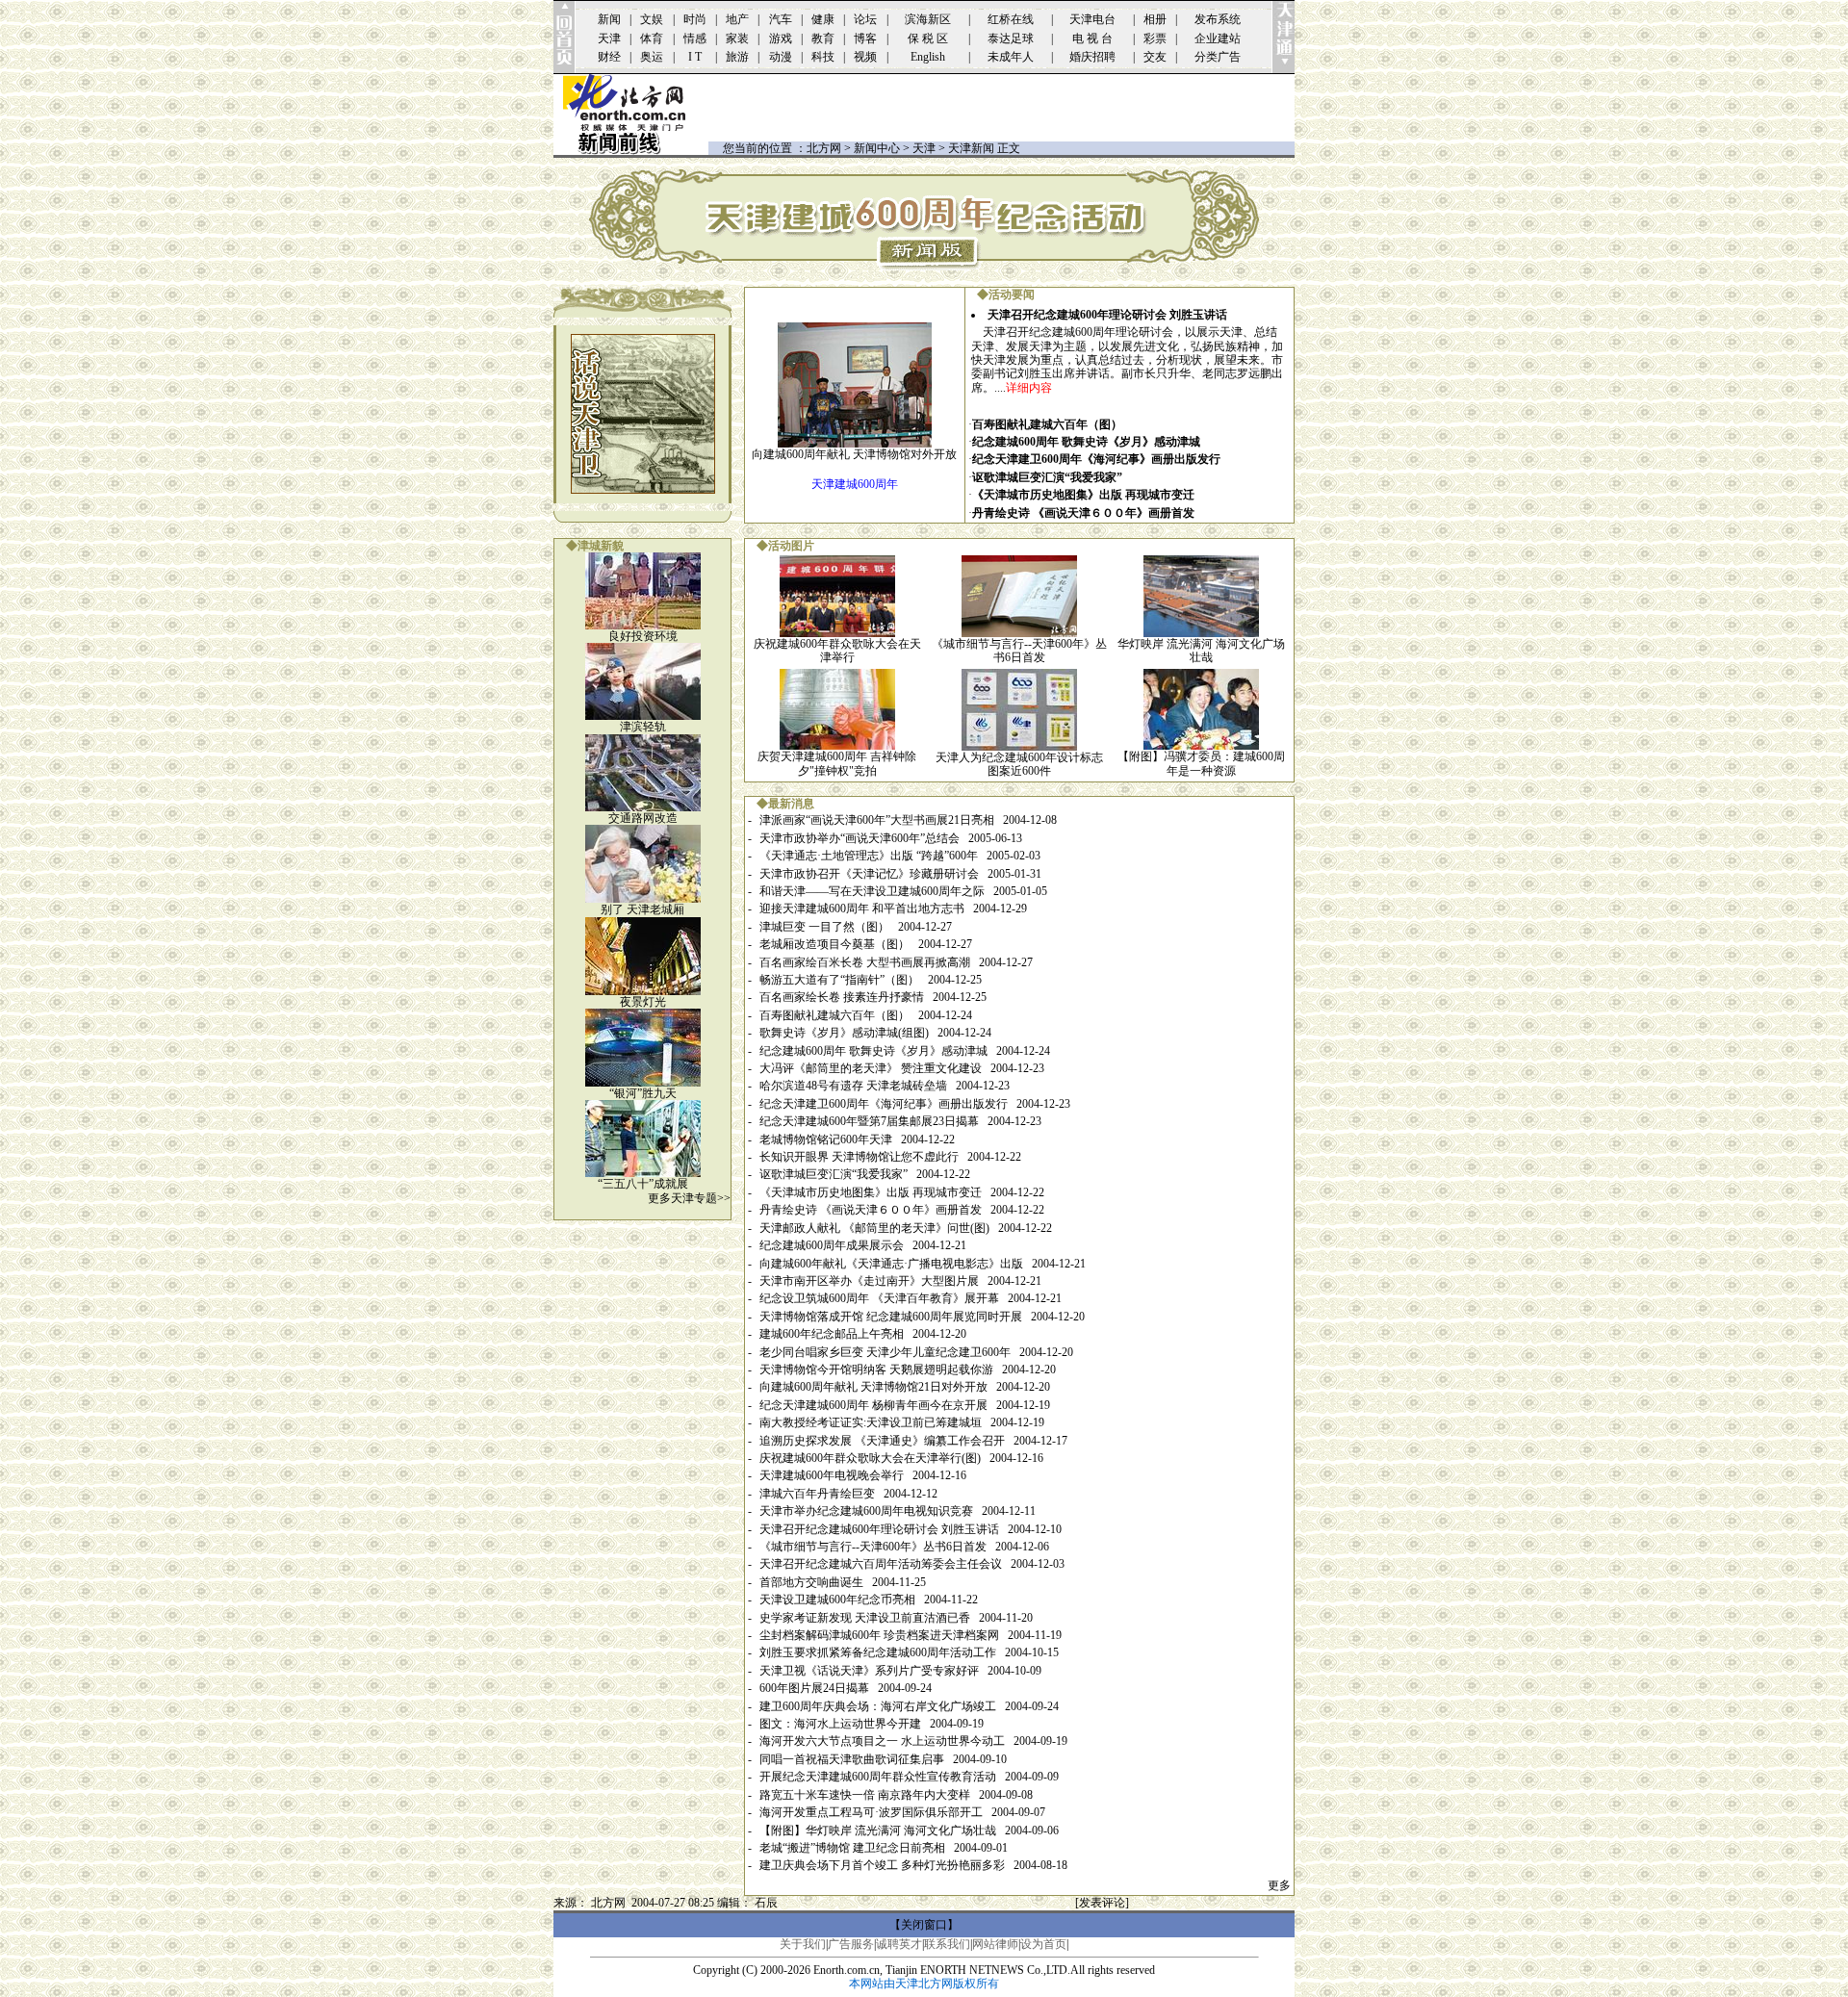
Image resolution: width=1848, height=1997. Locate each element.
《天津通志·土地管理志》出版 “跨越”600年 (869, 856)
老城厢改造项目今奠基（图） (834, 944)
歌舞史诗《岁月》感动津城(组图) (844, 1033)
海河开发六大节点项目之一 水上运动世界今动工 (882, 1741)
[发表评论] (1102, 1903)
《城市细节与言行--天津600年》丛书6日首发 (1019, 651)
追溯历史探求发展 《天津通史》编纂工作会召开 (882, 1441)
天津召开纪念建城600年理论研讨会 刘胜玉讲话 (1107, 315)
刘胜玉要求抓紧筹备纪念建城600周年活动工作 (878, 1652)
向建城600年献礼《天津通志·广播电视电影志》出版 (891, 1264)
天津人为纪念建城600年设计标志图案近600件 (1019, 764)
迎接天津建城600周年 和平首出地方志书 (862, 909)
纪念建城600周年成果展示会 (832, 1245)
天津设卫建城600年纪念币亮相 (837, 1600)
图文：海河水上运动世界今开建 (840, 1724)
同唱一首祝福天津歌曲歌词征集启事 (852, 1759)
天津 (924, 148)
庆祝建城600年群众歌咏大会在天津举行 (837, 651)
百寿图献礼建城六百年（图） (1047, 424)
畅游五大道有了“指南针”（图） (839, 980)
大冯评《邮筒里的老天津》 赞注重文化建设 (871, 1068)
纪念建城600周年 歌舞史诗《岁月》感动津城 (1086, 442)
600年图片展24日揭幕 (814, 1688)
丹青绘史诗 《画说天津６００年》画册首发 (1083, 513)
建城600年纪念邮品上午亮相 (832, 1334)
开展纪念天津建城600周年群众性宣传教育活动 (878, 1777)
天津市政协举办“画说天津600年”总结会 (860, 838)
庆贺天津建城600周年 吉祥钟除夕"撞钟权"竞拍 (837, 763)
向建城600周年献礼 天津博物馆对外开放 (854, 454)
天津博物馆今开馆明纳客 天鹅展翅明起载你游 (876, 1370)
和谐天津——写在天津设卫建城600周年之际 (872, 891)
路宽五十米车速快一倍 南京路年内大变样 (865, 1795)
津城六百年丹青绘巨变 (817, 1494)
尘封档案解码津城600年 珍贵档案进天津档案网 (879, 1635)
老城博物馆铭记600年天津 (826, 1139)
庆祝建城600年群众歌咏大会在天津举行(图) (870, 1458)
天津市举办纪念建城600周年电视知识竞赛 (866, 1511)
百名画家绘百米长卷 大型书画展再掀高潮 (865, 962)
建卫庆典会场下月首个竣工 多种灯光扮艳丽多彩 (882, 1865)
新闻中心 (877, 148)
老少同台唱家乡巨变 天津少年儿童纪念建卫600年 (885, 1352)
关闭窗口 (924, 1925)
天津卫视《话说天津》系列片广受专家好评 (869, 1671)
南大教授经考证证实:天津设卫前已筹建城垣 (871, 1422)
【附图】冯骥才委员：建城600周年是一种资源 (1201, 763)
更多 (1279, 1885)
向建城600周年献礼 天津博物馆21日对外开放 (873, 1387)
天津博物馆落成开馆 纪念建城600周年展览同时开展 (891, 1317)
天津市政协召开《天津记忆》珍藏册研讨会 (869, 874)
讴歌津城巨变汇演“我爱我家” (1047, 477)
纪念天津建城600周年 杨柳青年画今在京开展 (873, 1405)
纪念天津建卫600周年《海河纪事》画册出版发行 (1096, 459)
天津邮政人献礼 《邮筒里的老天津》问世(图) (874, 1228)
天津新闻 (971, 148)
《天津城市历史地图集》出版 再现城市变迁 (1083, 495)
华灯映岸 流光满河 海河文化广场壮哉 (1201, 651)
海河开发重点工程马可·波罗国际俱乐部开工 (871, 1812)
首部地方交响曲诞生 (811, 1582)
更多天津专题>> (689, 1198)
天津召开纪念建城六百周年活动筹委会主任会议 (881, 1564)
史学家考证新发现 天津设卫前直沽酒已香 (865, 1618)
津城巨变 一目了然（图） (824, 927)
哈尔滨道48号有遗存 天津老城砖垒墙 (853, 1086)
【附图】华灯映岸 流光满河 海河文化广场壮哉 (878, 1831)
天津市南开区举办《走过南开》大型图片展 (869, 1281)
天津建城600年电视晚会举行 (832, 1475)
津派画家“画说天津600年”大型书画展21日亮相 (877, 820)
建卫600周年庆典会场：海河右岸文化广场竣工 (878, 1706)
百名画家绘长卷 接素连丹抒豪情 (842, 997)
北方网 (824, 148)
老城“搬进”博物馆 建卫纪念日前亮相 (852, 1848)
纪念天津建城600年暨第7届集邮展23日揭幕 (869, 1121)
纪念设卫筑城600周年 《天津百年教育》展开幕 (879, 1298)
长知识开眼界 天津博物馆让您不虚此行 (859, 1157)
